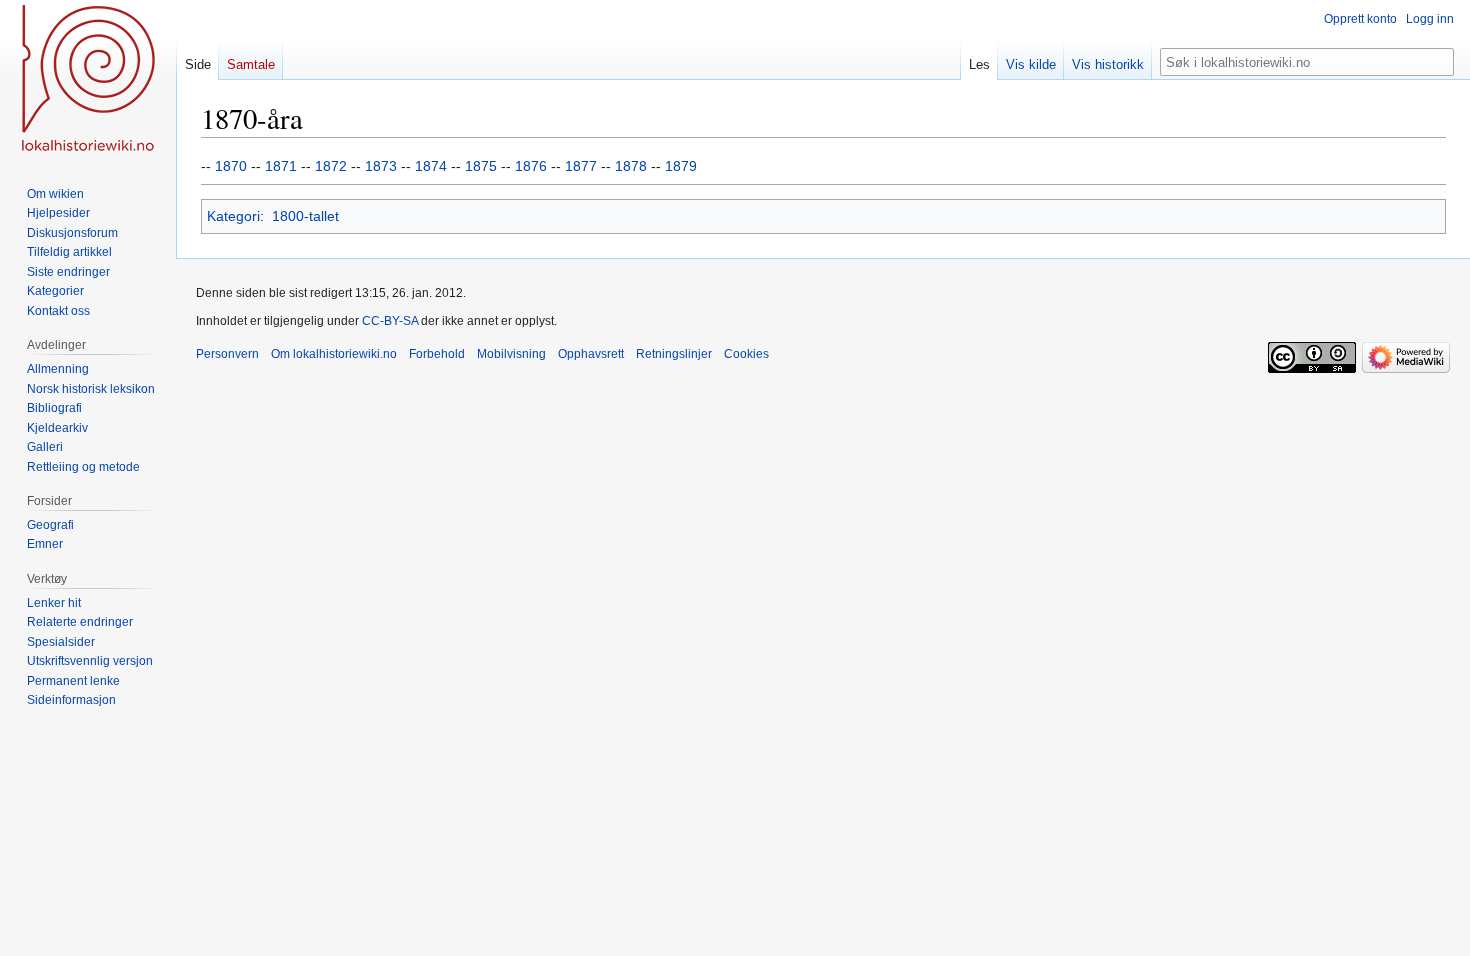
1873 (381, 166)
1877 (581, 166)
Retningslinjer (674, 354)
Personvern (227, 354)
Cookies (746, 354)
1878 (631, 166)
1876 (531, 166)
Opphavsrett (591, 354)
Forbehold (437, 354)
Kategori (233, 216)
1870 (231, 166)
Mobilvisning (511, 354)
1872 (331, 166)
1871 (281, 166)
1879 (681, 166)
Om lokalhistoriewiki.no (334, 354)
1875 (481, 166)
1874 (431, 166)
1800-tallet (305, 216)
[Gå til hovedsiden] (88, 80)
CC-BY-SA (390, 321)
